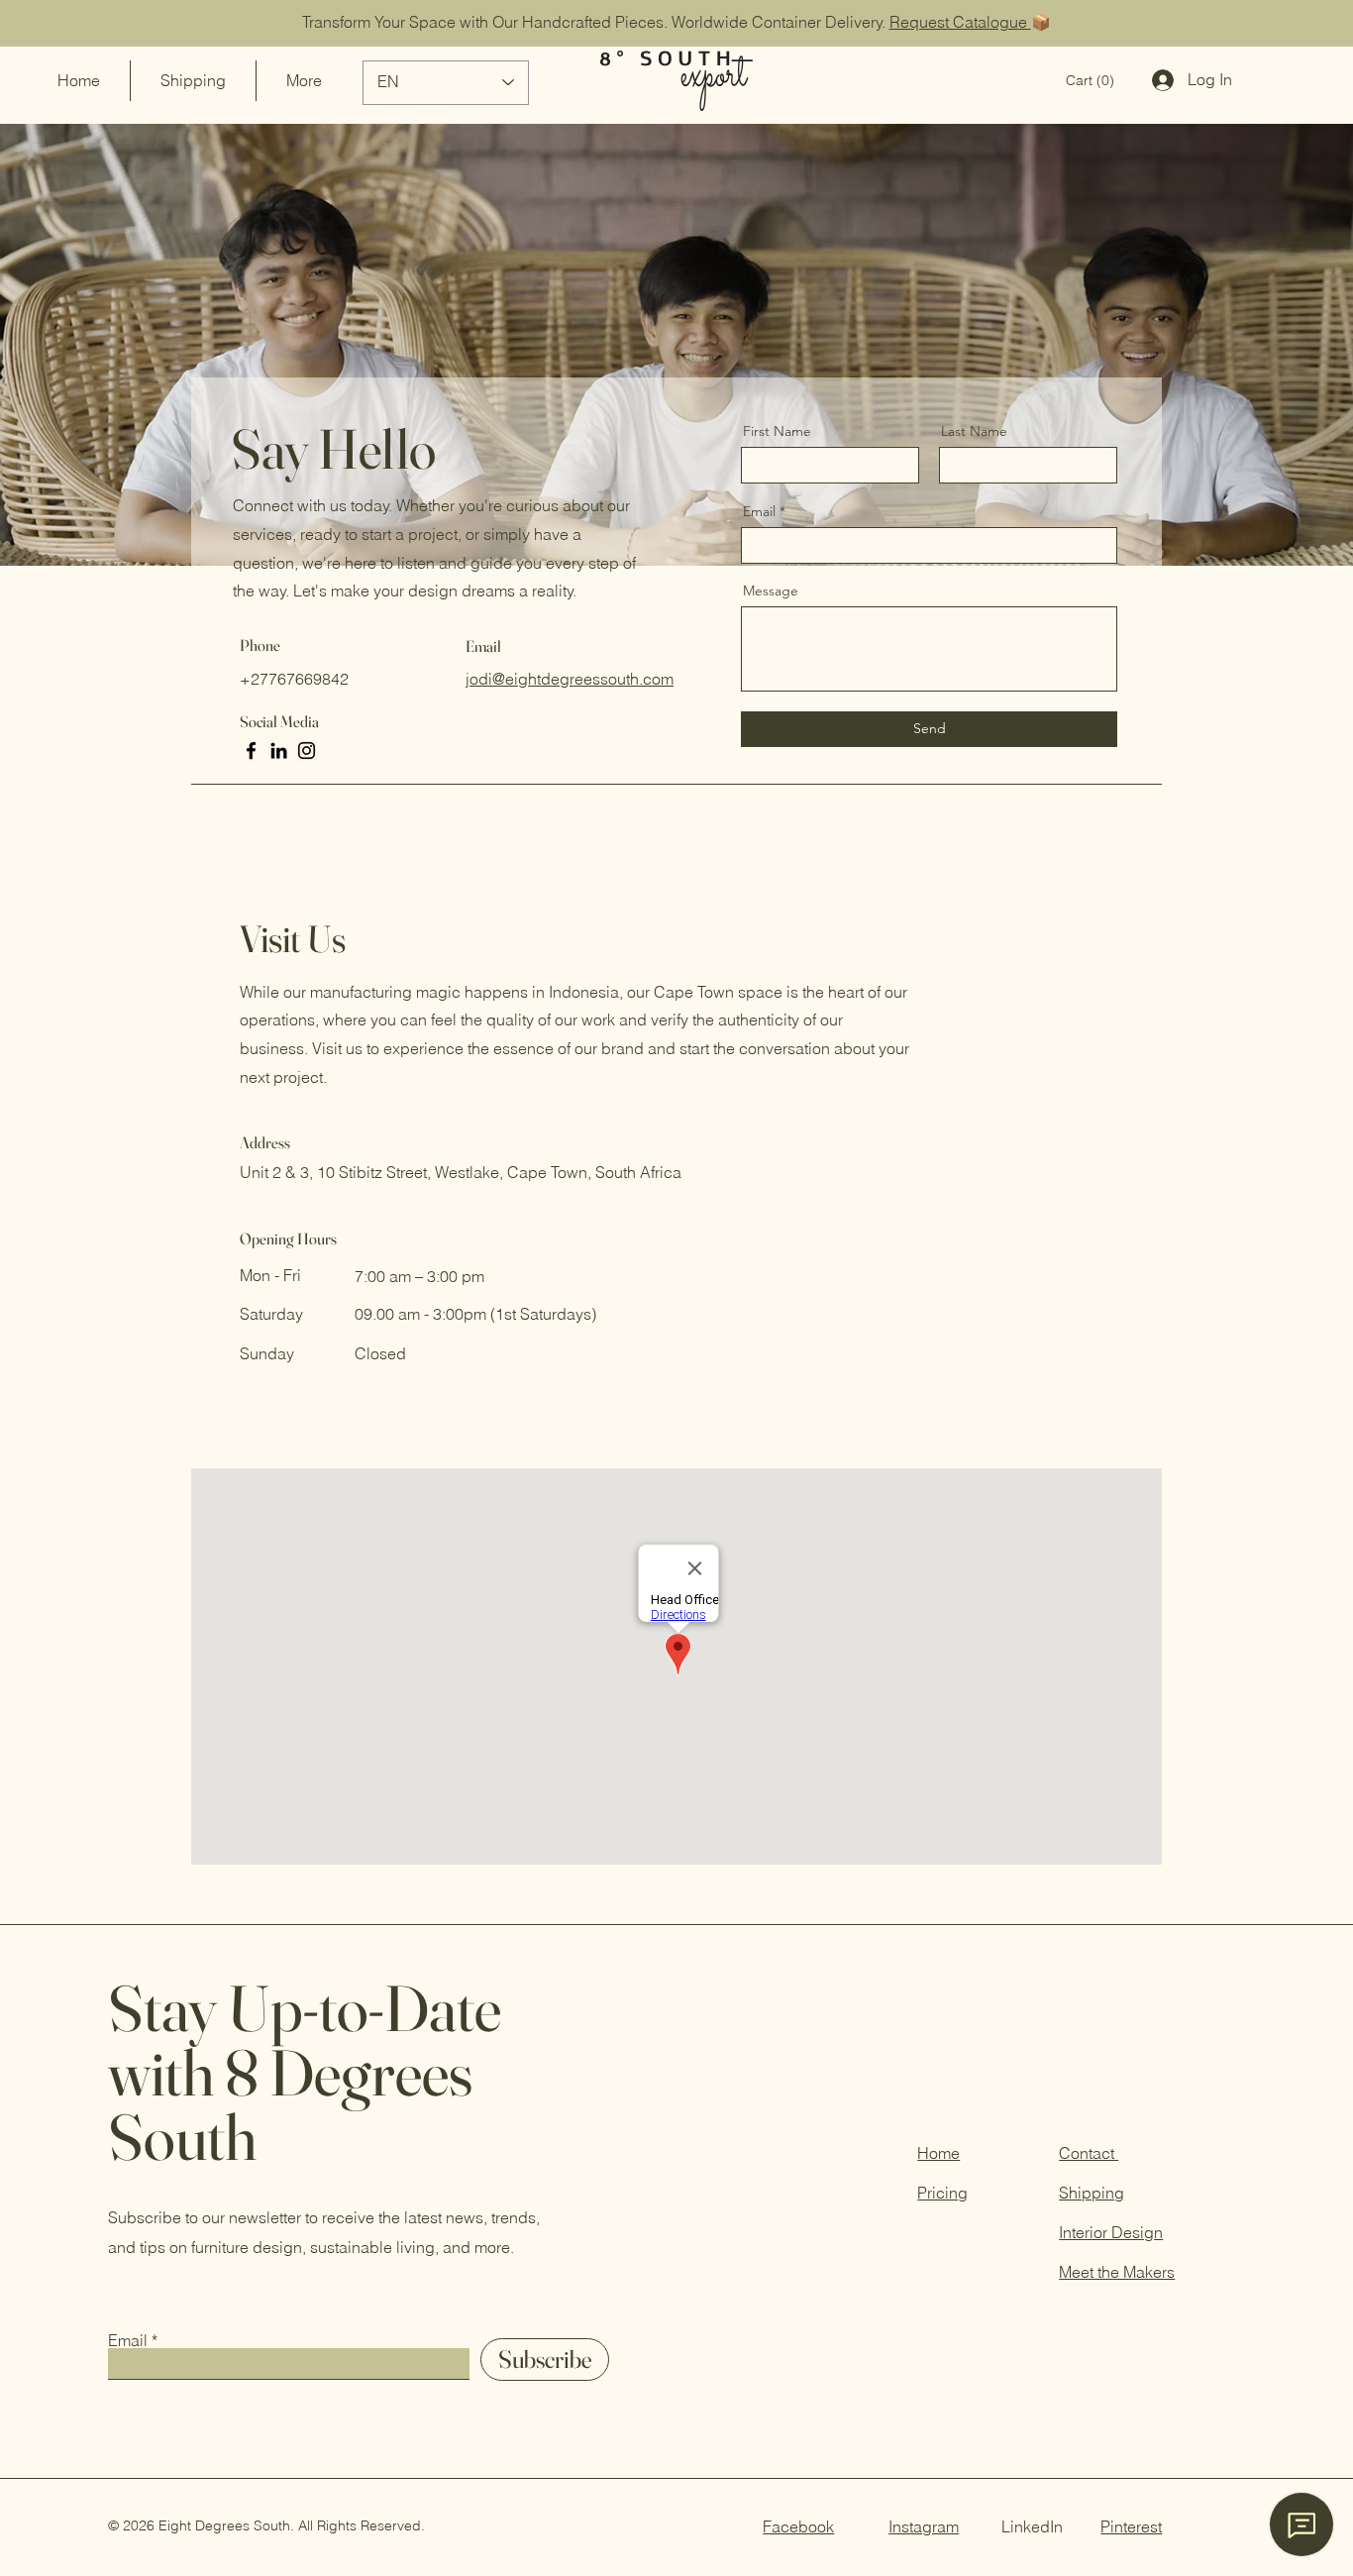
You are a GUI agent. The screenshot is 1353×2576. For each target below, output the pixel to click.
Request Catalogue (960, 22)
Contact (1089, 2153)
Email (759, 511)
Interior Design (1111, 2232)
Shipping (1092, 2193)
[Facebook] (251, 751)
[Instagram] (307, 751)
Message (771, 590)
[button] (1091, 80)
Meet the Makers (1117, 2272)
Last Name (974, 431)
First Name (777, 431)
